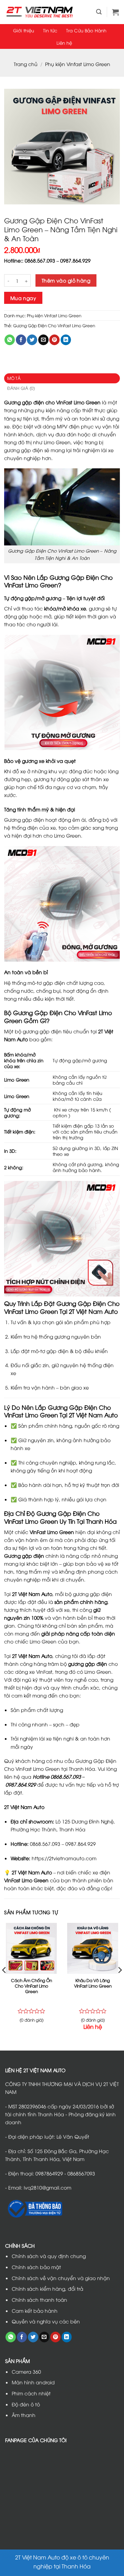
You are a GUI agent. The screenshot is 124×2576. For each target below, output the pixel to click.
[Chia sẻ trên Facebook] (21, 340)
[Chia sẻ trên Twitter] (32, 340)
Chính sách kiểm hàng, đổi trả (48, 2288)
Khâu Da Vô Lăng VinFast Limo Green (93, 1983)
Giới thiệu (24, 30)
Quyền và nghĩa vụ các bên (46, 2321)
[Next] (120, 1984)
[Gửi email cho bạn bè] (43, 340)
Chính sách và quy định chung (49, 2256)
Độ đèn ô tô (26, 2404)
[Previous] (4, 1984)
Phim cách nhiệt (31, 2393)
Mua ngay (23, 298)
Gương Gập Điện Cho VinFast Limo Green (54, 326)
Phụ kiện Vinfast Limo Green (78, 64)
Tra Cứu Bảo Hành (86, 30)
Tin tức (50, 30)
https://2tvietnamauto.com (64, 1858)
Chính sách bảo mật (36, 2267)
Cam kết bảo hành (35, 2311)
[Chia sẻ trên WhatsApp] (10, 340)
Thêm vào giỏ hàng (66, 280)
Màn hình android (33, 2382)
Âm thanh (24, 2415)
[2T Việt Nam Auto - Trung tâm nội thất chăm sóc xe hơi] (40, 12)
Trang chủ (26, 64)
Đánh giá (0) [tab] (21, 388)
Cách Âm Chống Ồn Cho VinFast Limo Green (32, 1986)
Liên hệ (64, 43)
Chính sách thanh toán (39, 2300)
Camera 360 (26, 2371)
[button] (99, 12)
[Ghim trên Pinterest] (54, 340)
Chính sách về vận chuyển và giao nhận (61, 2278)
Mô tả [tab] (14, 378)
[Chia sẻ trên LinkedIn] (66, 340)
